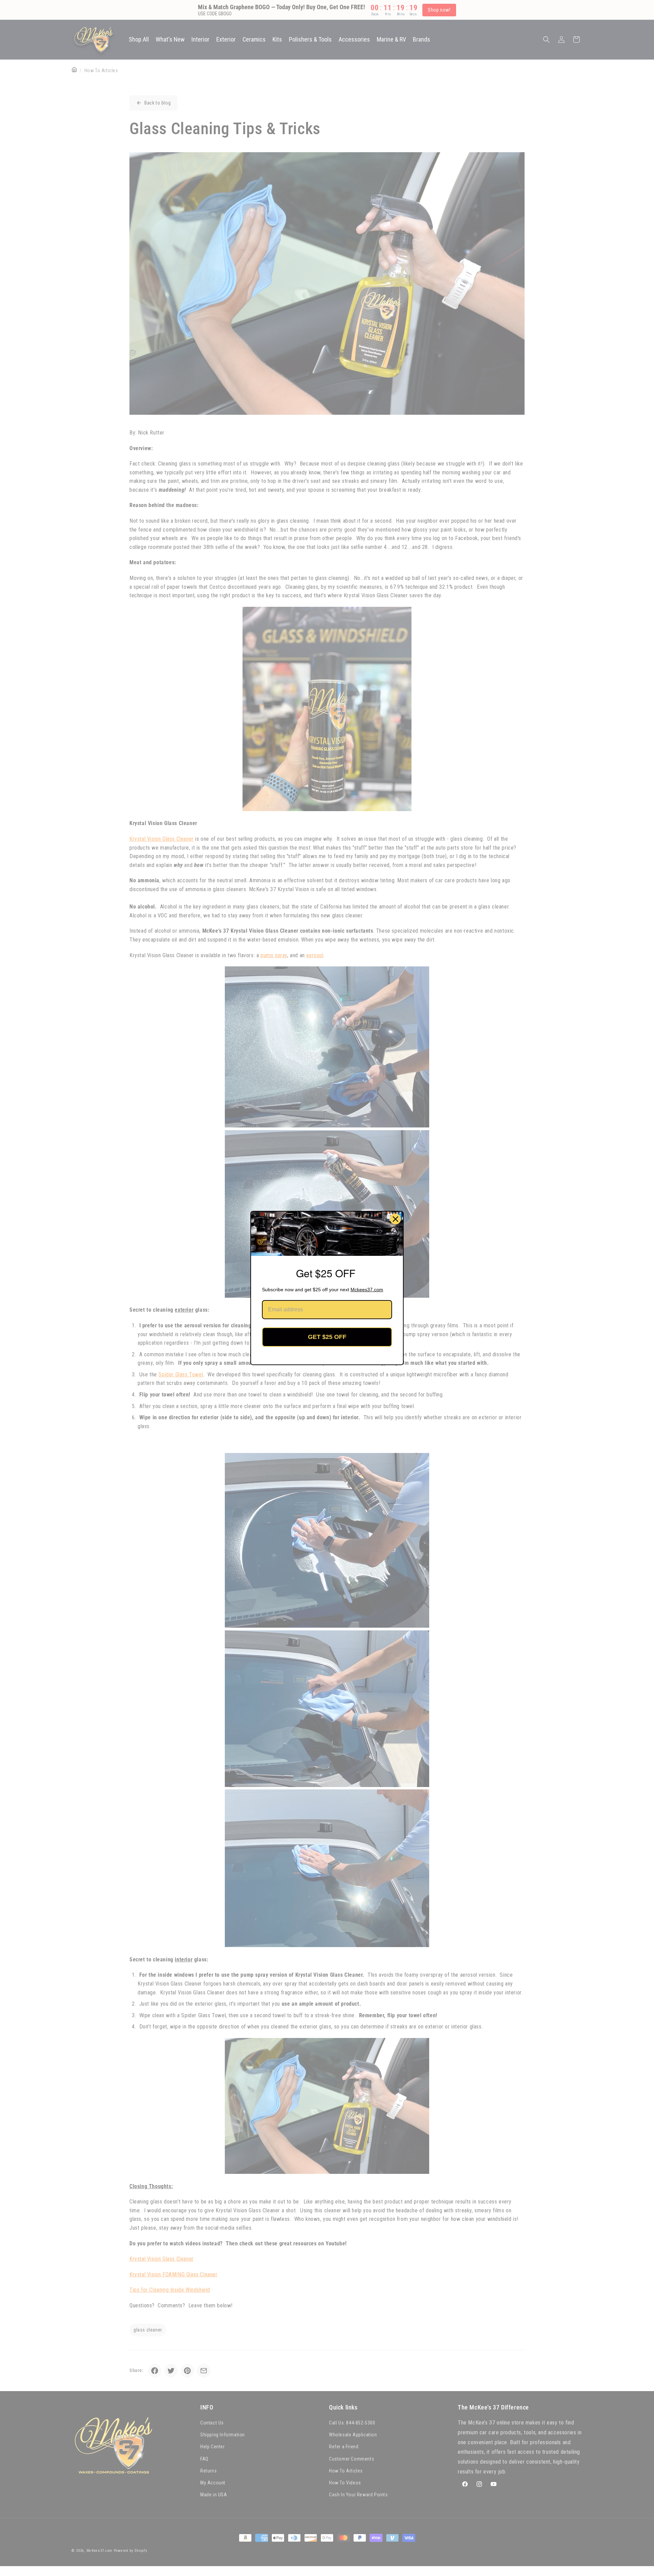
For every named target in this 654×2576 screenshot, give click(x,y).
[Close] (395, 1219)
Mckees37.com (367, 1290)
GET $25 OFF (327, 1337)
